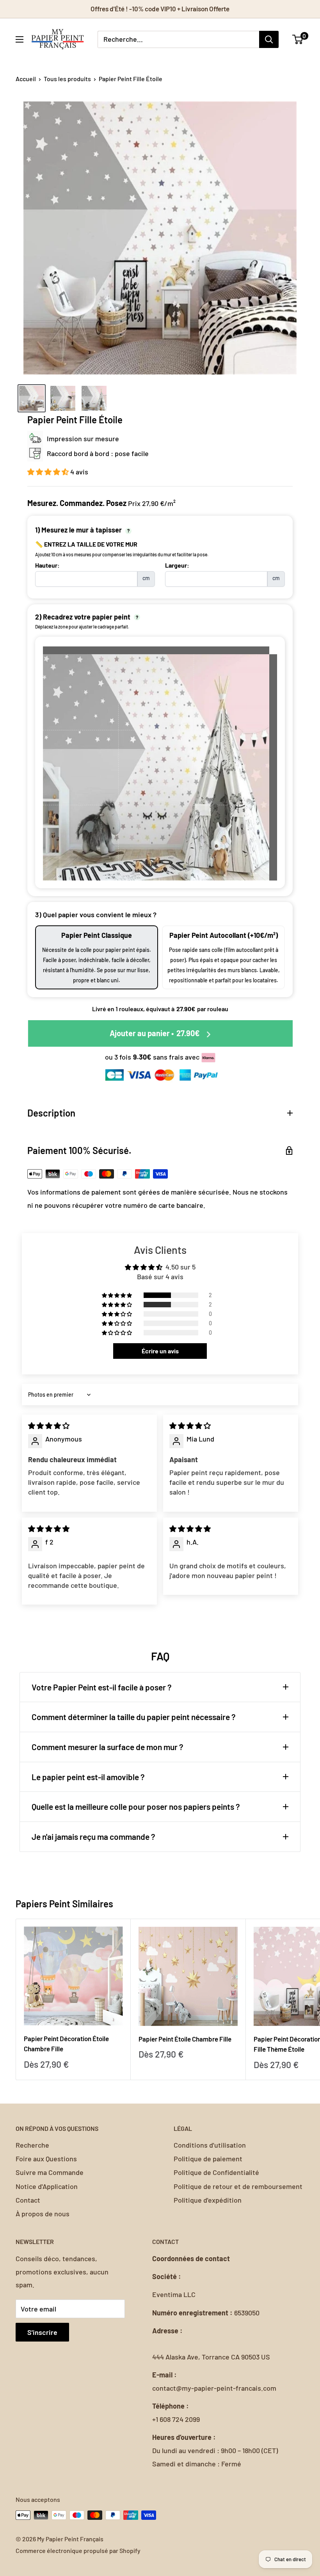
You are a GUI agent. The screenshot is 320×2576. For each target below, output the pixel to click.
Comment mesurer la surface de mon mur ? (108, 1747)
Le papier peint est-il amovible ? (88, 1777)
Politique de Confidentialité (216, 2172)
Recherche (32, 2145)
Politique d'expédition (208, 2200)
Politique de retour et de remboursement (238, 2186)
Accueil (26, 79)
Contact (28, 2200)
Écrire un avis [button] (160, 1351)
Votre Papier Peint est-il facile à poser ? (102, 1687)
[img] (49, 1426)
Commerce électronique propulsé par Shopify (78, 2550)
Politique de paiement (208, 2159)
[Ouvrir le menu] (20, 39)
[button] (49, 472)
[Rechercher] (269, 39)
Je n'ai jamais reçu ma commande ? (93, 1837)
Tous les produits (67, 79)
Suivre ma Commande (50, 2172)
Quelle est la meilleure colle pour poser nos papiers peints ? (136, 1806)
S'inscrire (42, 2332)
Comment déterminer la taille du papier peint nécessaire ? (134, 1717)
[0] (298, 39)
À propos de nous (43, 2214)
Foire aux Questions (46, 2159)
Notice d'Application (47, 2186)
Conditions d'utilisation (210, 2145)
